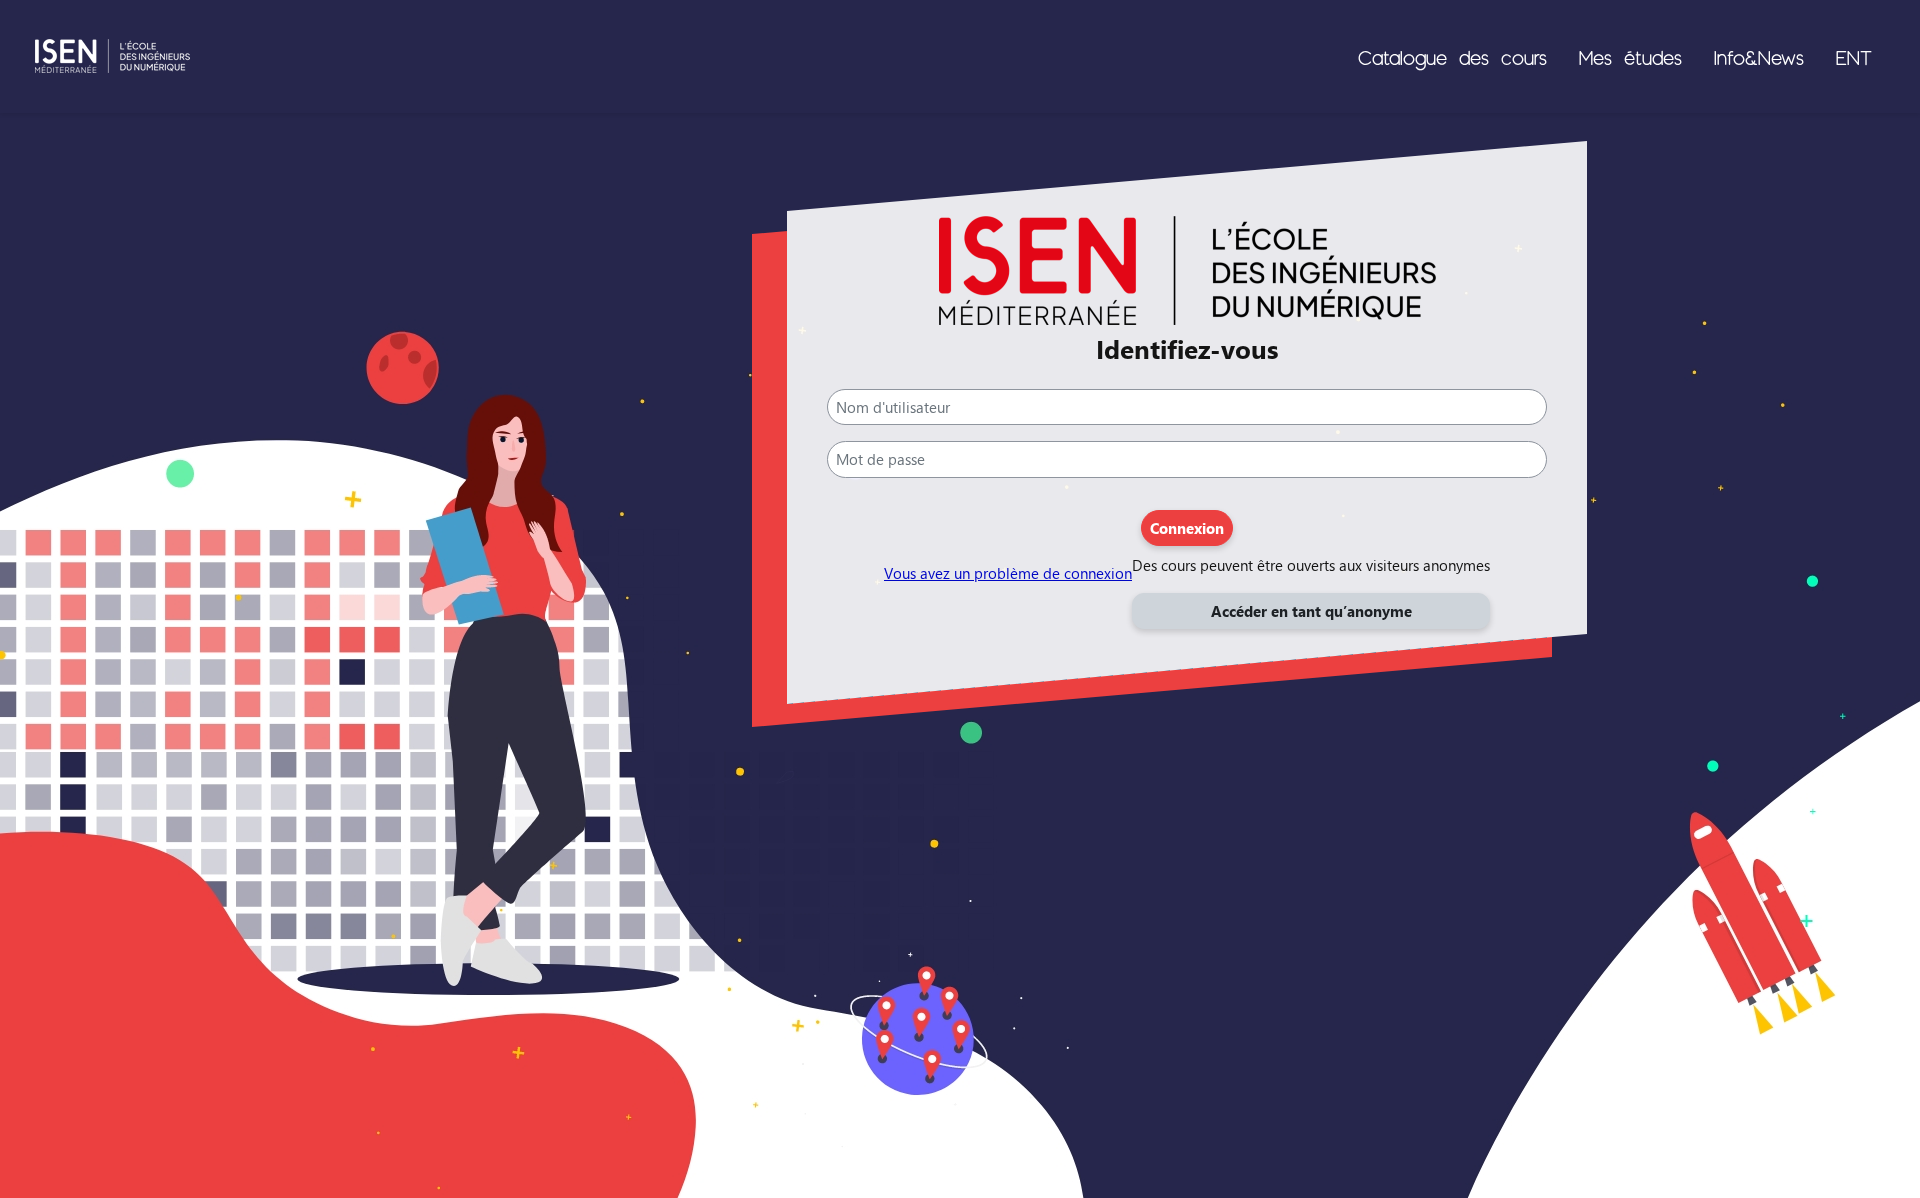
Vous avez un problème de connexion (1008, 573)
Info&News (1759, 57)
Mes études (1630, 57)
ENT (1854, 57)
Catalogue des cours (1452, 57)
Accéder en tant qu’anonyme (1311, 611)
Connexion (1187, 528)
